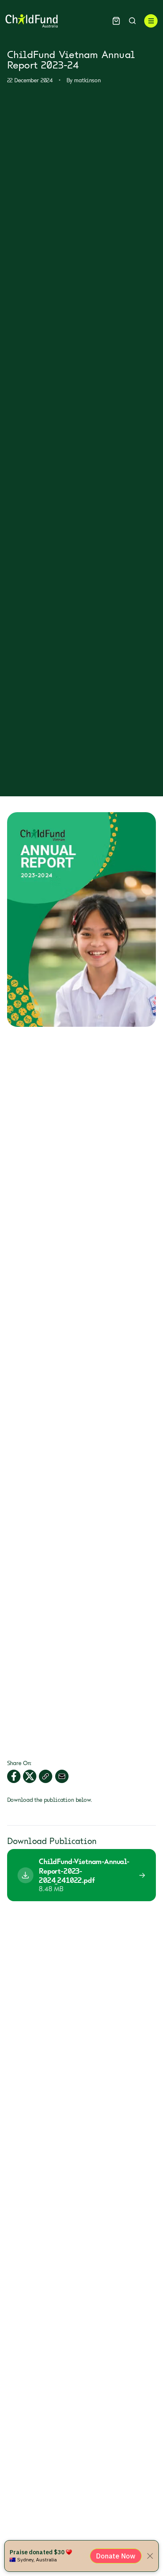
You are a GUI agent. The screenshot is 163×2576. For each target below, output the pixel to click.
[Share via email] (62, 1776)
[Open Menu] (151, 21)
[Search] (132, 21)
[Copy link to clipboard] (46, 1776)
